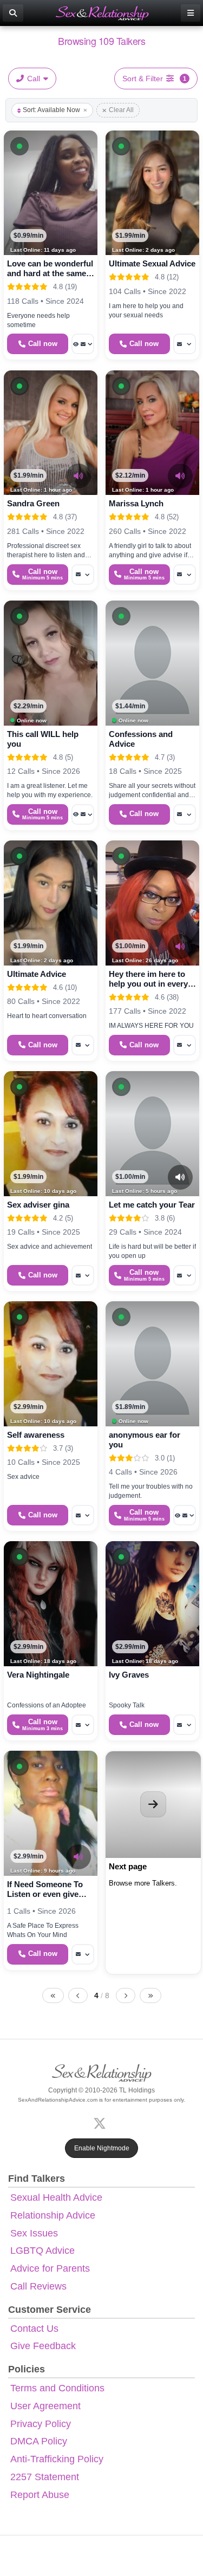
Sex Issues (34, 2233)
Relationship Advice (53, 2215)
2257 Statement (45, 2477)
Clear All (121, 110)
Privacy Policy (41, 2424)
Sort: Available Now (51, 110)
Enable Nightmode (102, 2148)
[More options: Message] (185, 344)
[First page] (53, 1995)
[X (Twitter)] (102, 2122)
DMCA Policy (39, 2441)
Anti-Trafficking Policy (57, 2459)
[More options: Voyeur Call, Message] (83, 344)
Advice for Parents (50, 2268)
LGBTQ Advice (42, 2251)
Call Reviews (38, 2286)
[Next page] (126, 1995)
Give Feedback (43, 2346)
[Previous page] (78, 1995)
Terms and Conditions (57, 2388)
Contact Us (34, 2329)
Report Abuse (40, 2495)
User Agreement (45, 2406)
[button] (19, 146)
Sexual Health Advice (56, 2197)
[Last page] (150, 1995)
